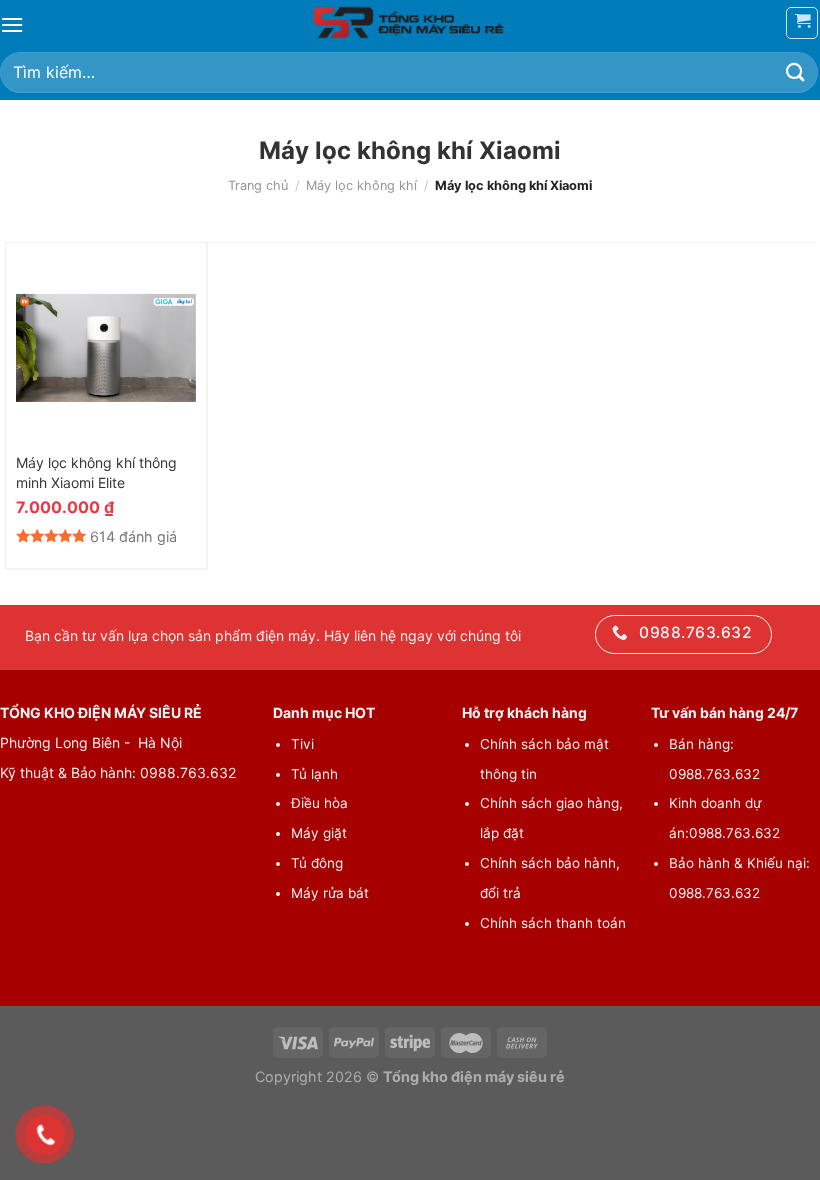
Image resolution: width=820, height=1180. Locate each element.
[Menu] (12, 24)
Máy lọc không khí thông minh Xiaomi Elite (96, 472)
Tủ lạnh (314, 774)
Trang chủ (258, 185)
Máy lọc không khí (361, 185)
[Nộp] (796, 72)
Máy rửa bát (330, 893)
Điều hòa (319, 803)
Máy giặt (319, 833)
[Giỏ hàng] (802, 23)
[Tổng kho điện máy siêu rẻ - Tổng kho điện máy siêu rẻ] (410, 23)
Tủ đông (317, 863)
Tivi (302, 744)
